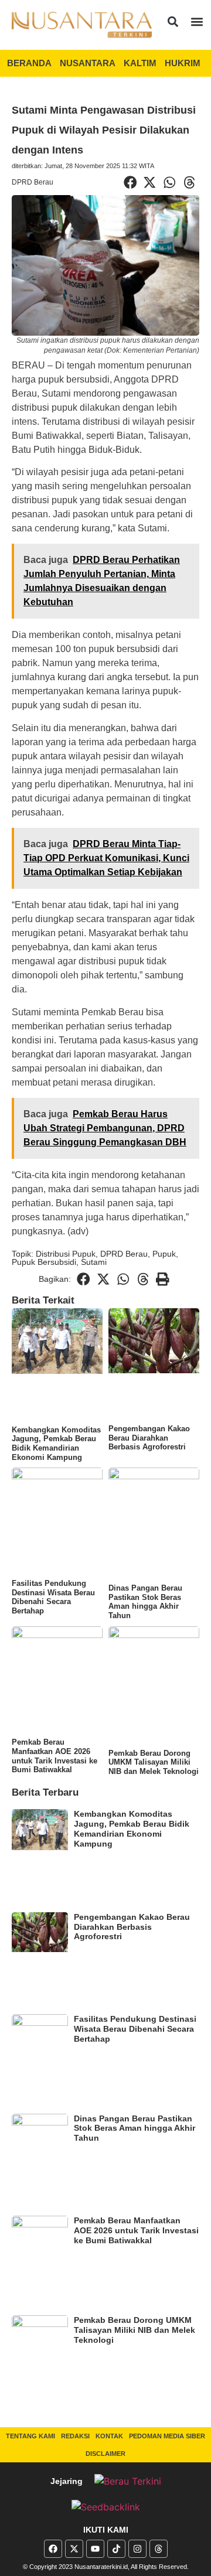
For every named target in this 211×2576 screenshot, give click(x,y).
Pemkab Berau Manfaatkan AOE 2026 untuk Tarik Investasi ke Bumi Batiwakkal (55, 1756)
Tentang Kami (30, 2436)
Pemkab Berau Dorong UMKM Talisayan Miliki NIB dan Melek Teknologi (154, 1762)
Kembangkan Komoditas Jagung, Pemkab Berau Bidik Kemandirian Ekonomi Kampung (56, 1444)
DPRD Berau (33, 182)
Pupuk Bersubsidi (44, 1262)
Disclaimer (105, 2454)
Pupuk (164, 1254)
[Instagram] (137, 2549)
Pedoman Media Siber (167, 2436)
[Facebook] (53, 2549)
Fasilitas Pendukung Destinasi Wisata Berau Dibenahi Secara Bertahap (53, 1597)
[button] (173, 21)
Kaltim (140, 63)
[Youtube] (95, 2549)
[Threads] (159, 2549)
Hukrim (183, 63)
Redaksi (75, 2436)
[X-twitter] (74, 2549)
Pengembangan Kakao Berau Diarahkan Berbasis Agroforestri (149, 1438)
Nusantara (88, 63)
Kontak (109, 2436)
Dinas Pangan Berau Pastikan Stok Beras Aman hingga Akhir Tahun (145, 1602)
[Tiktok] (116, 2549)
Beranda (29, 63)
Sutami (94, 1262)
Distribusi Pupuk (66, 1254)
